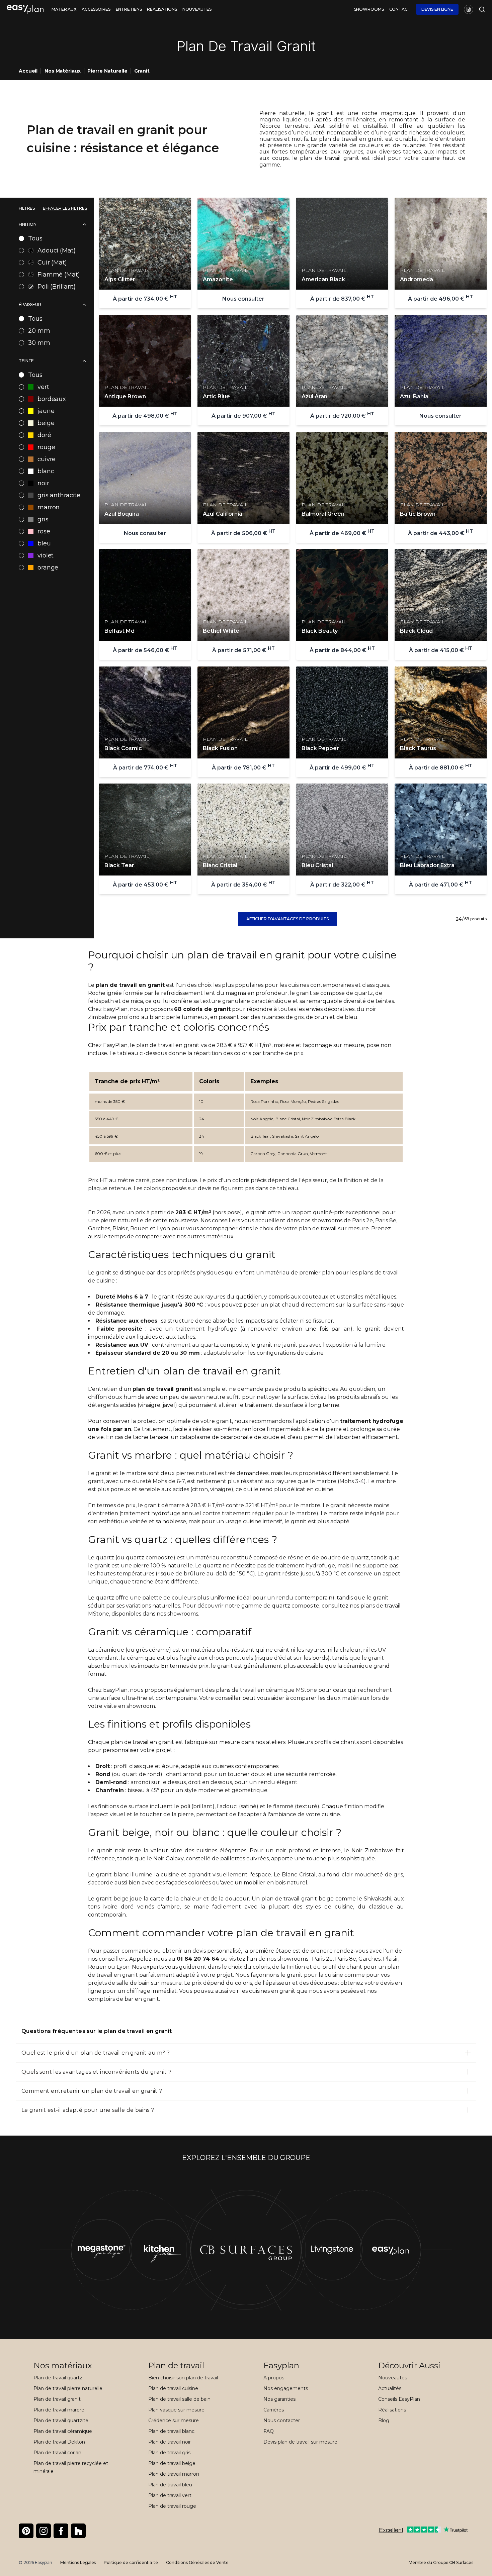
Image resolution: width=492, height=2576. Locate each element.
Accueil (28, 71)
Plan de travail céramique (63, 2431)
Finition (28, 224)
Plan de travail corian (57, 2453)
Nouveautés (197, 9)
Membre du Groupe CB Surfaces (441, 2562)
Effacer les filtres (65, 208)
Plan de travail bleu (170, 2485)
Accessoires (96, 9)
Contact (400, 9)
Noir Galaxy (168, 1859)
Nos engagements (286, 2388)
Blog (384, 2420)
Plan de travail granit (57, 2399)
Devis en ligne (437, 9)
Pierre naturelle (107, 71)
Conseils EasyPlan (399, 2399)
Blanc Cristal (299, 1875)
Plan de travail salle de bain (179, 2399)
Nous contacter (282, 2420)
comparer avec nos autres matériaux (184, 1237)
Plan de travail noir (170, 2442)
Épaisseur (30, 304)
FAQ (269, 2431)
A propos (274, 2378)
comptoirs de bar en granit (124, 1999)
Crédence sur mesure (174, 2420)
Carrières (274, 2410)
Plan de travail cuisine (173, 2388)
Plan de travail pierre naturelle (68, 2388)
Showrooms (369, 9)
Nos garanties (279, 2399)
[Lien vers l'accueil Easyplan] (25, 9)
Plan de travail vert (170, 2495)
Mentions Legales (78, 2562)
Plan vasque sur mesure (176, 2410)
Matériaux (64, 9)
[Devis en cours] (469, 9)
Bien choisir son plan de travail (183, 2378)
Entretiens (129, 9)
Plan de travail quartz (58, 2378)
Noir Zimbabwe (372, 1850)
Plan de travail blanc (171, 2431)
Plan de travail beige (172, 2463)
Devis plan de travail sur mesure (300, 2442)
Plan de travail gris (169, 2453)
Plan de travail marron (174, 2474)
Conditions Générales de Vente (197, 2562)
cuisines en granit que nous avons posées (304, 1991)
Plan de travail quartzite (61, 2420)
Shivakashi (378, 1899)
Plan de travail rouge (172, 2506)
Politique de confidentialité (131, 2562)
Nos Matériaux (62, 71)
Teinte (26, 361)
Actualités (390, 2388)
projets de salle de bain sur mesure (135, 1983)
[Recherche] (481, 9)
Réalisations (162, 9)
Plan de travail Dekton (59, 2442)
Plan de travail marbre (59, 2410)
